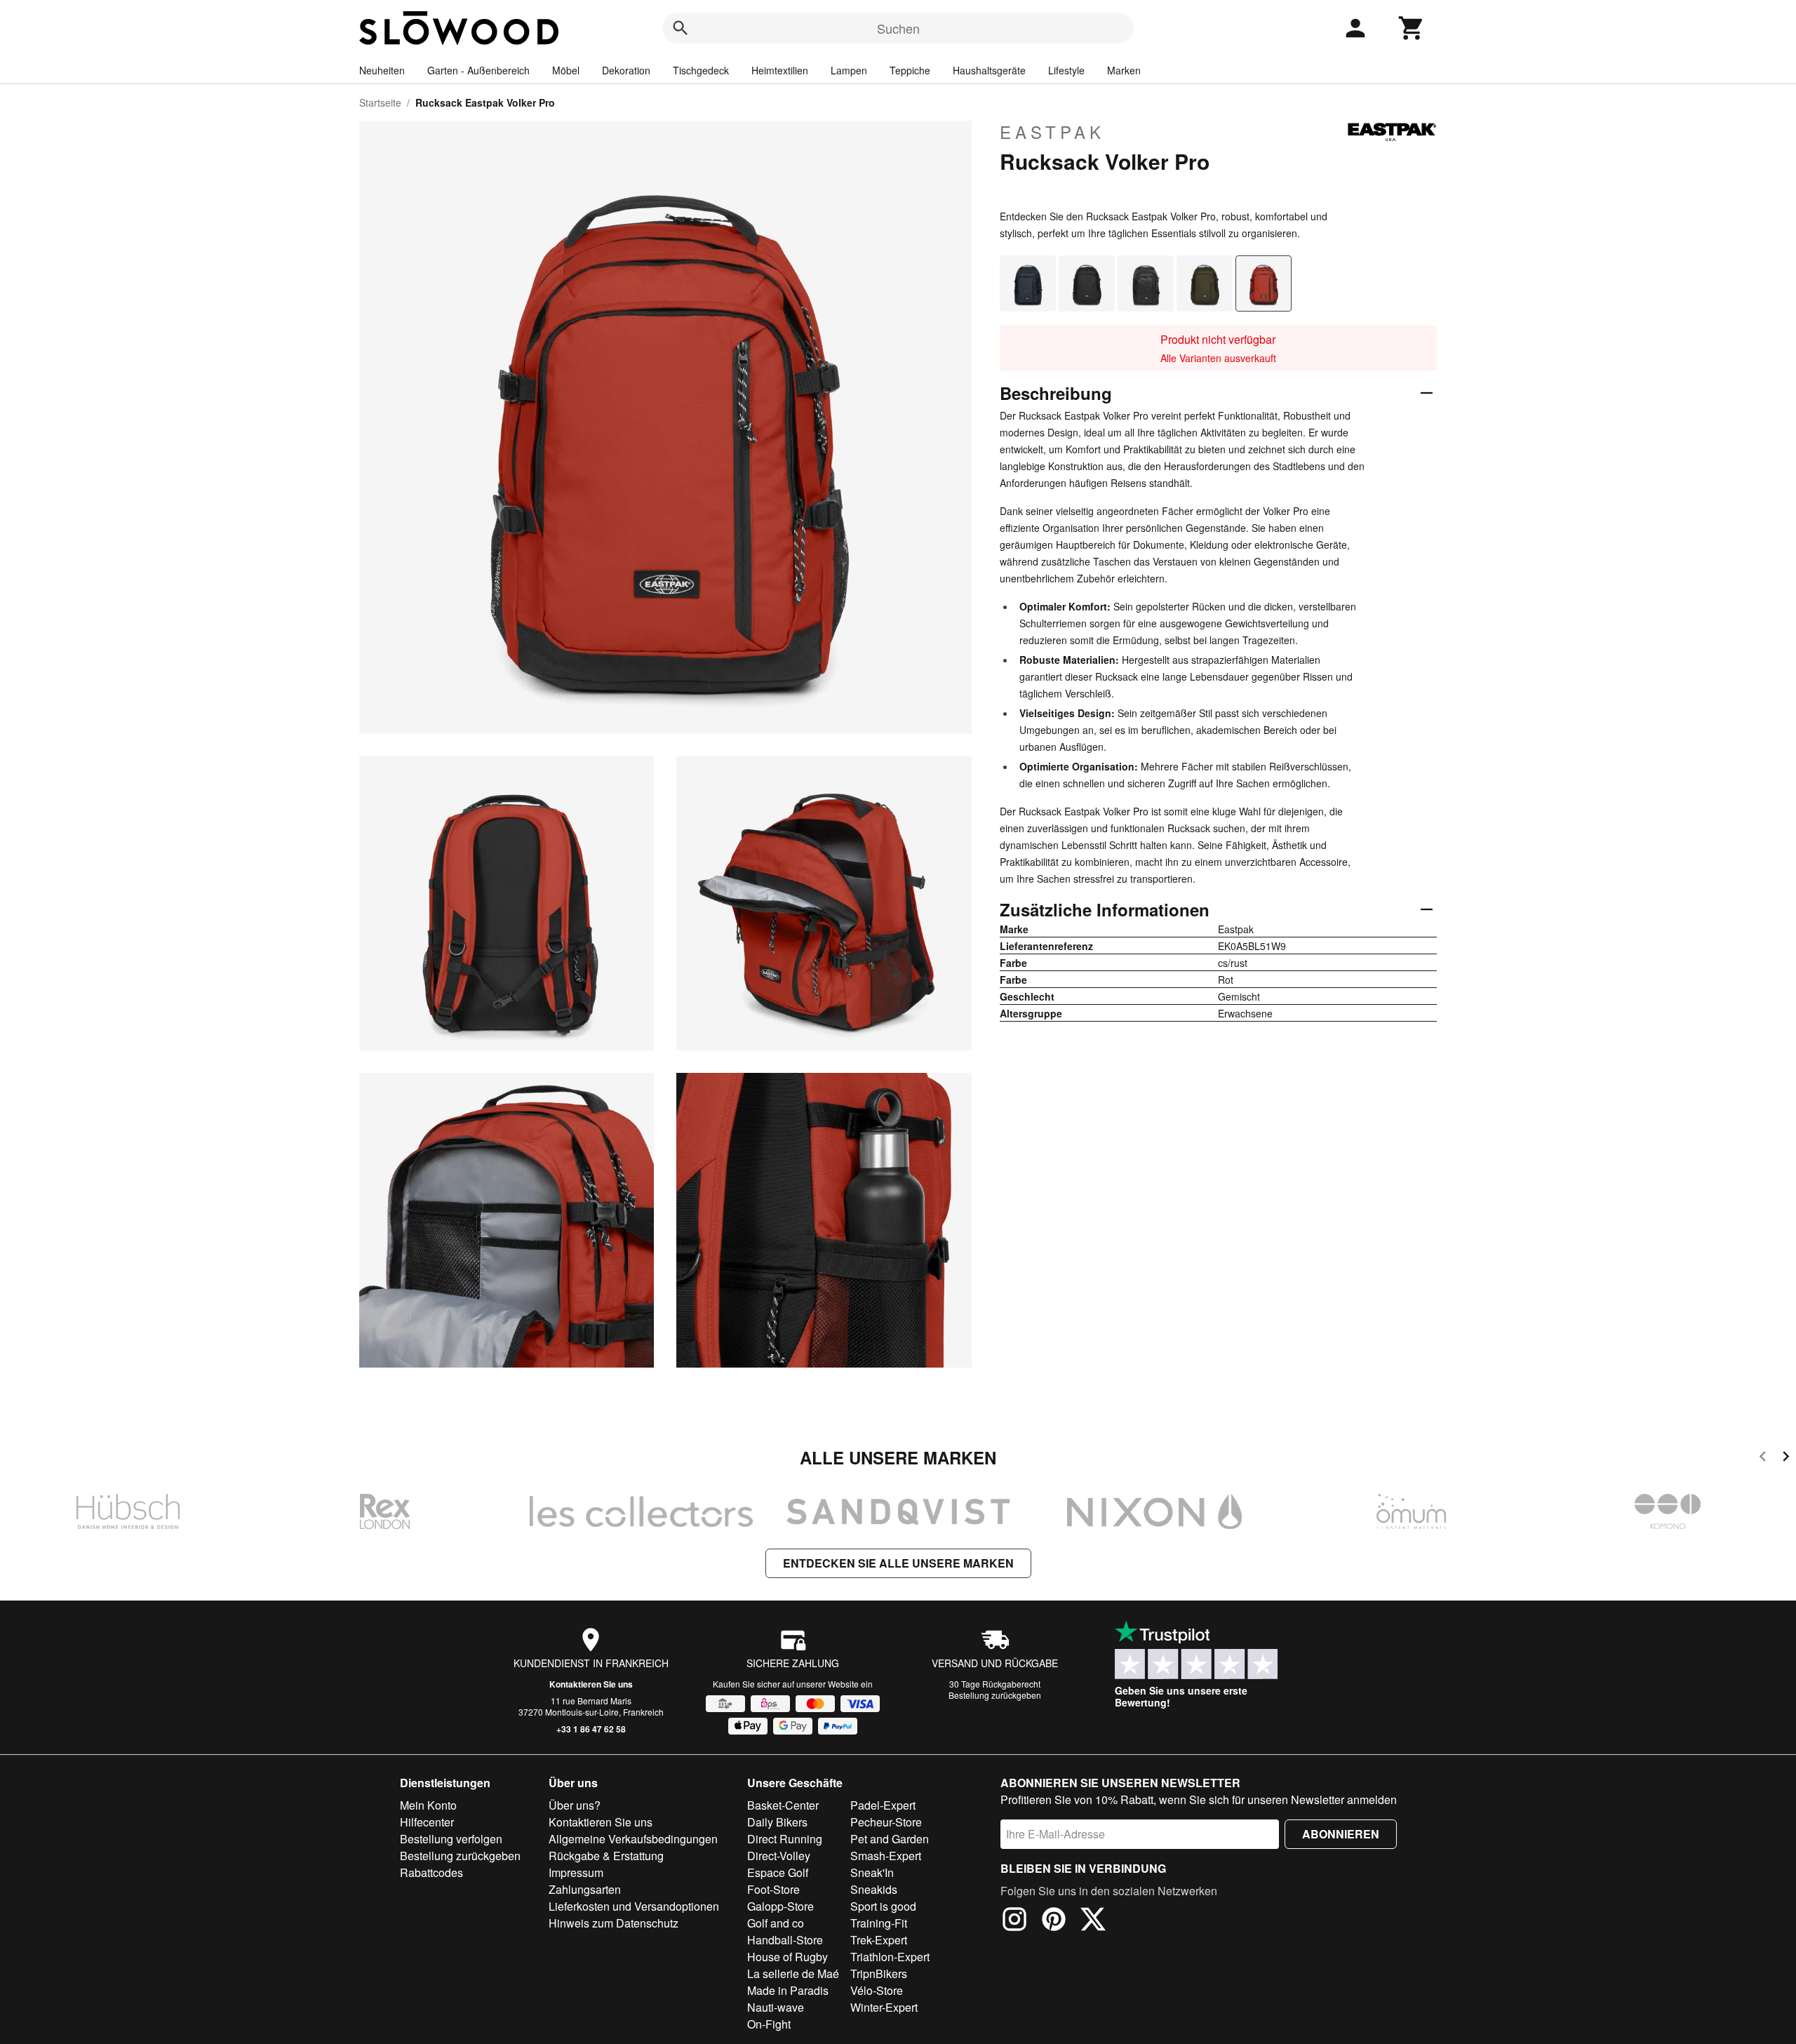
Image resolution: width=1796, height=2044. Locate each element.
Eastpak (1052, 132)
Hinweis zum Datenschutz (614, 1923)
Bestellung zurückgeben (995, 1695)
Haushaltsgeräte (989, 70)
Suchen (898, 28)
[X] (1093, 1921)
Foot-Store (773, 1889)
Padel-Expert (883, 1805)
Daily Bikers (777, 1822)
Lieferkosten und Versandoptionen (634, 1906)
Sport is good (883, 1906)
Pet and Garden (890, 1839)
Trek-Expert (879, 1940)
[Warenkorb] (1412, 28)
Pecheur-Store (886, 1822)
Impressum (576, 1872)
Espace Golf (778, 1872)
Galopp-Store (780, 1906)
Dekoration (626, 70)
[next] (1786, 1458)
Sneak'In (872, 1872)
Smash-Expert (886, 1856)
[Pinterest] (1054, 1921)
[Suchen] (681, 28)
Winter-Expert (884, 2007)
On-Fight (769, 2024)
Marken (1124, 70)
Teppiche (910, 70)
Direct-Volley (779, 1856)
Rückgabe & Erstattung (606, 1856)
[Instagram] (1014, 1921)
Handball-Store (785, 1940)
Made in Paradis (788, 1990)
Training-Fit (879, 1923)
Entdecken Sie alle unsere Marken (898, 1563)
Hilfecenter (427, 1822)
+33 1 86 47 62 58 (591, 1729)
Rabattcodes (431, 1872)
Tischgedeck (701, 70)
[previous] (1763, 1458)
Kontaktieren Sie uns (591, 1684)
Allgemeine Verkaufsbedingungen (633, 1839)
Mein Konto (428, 1805)
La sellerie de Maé (793, 1973)
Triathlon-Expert (890, 1957)
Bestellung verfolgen (451, 1839)
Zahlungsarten (585, 1889)
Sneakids (874, 1889)
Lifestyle (1066, 70)
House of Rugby (788, 1957)
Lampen (849, 70)
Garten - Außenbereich (478, 70)
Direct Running (785, 1839)
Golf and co (776, 1923)
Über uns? (575, 1805)
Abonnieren (1341, 1834)
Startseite (380, 102)
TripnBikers (879, 1973)
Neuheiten (382, 70)
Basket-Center (783, 1805)
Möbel (566, 70)
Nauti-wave (776, 2007)
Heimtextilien (780, 70)
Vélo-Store (877, 1990)
